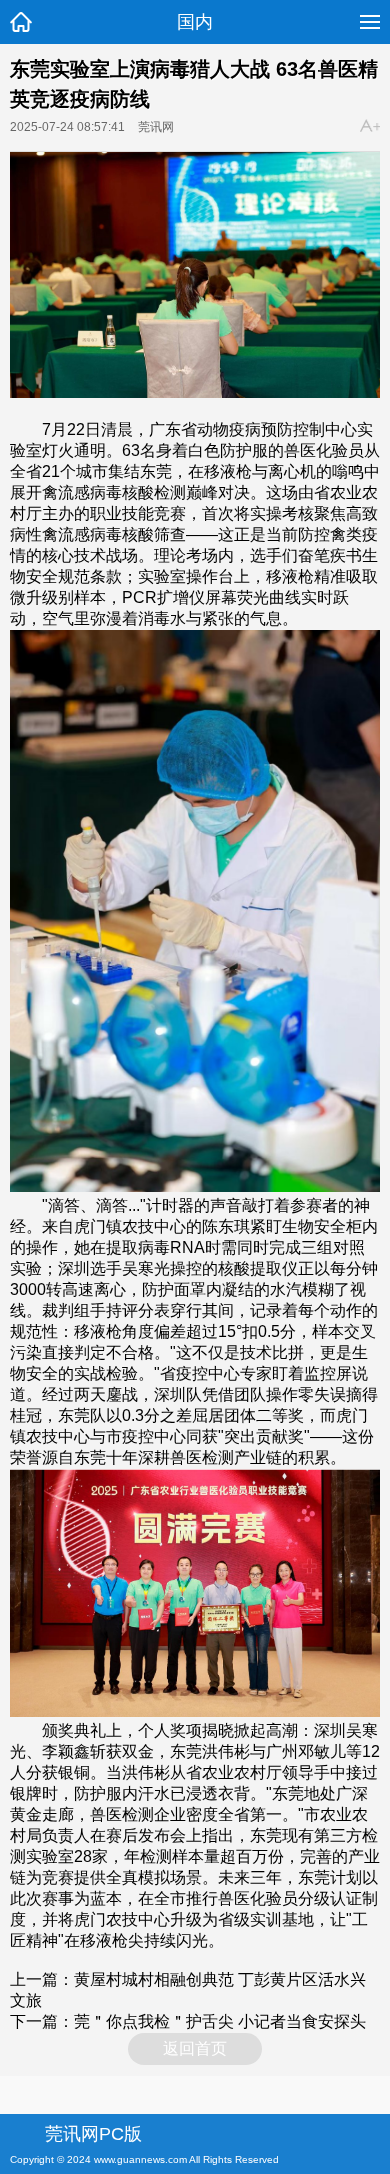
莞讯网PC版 (93, 2134)
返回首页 (195, 2048)
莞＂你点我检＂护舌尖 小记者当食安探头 (220, 2021)
